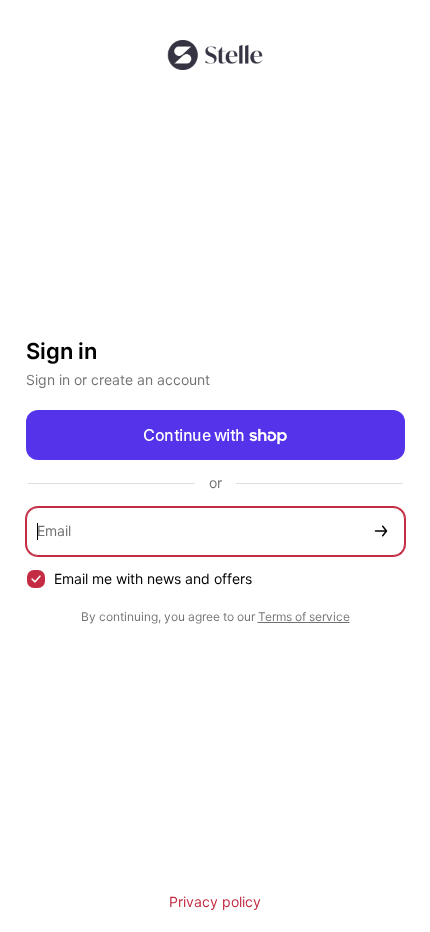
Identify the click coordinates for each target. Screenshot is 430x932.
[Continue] (381, 531)
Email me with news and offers (153, 578)
